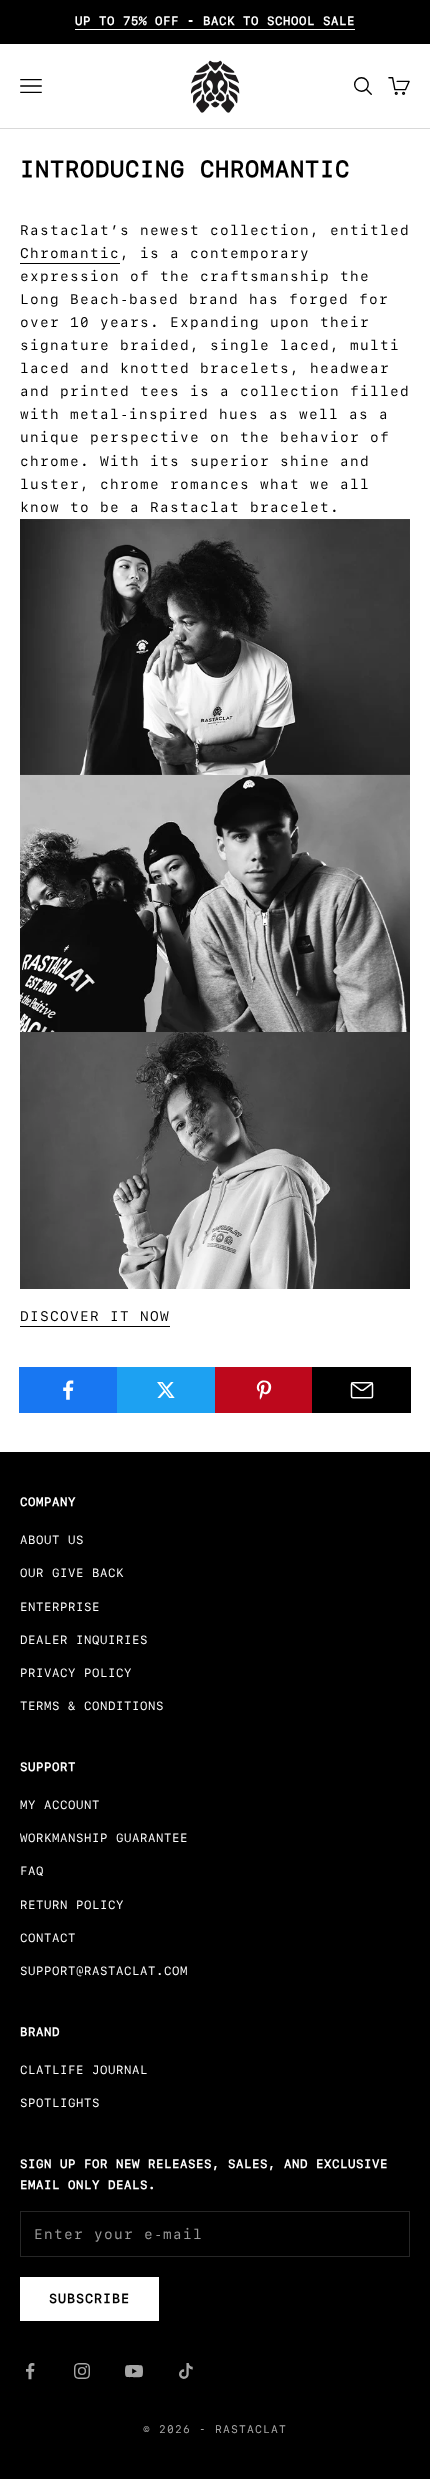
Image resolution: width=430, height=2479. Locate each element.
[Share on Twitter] (166, 1390)
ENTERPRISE (60, 1607)
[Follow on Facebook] (30, 2371)
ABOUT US (52, 1540)
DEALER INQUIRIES (84, 1640)
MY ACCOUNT (60, 1805)
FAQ (32, 1871)
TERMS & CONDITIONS (92, 1706)
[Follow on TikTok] (186, 2371)
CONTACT (48, 1938)
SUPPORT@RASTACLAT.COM (104, 1971)
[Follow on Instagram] (82, 2371)
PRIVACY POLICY (76, 1673)
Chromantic (70, 253)
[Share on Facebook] (68, 1390)
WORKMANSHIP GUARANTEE (104, 1838)
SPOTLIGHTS (60, 2103)
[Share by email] (361, 1390)
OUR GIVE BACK (72, 1573)
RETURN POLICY (72, 1905)
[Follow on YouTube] (134, 2371)
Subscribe (89, 2298)
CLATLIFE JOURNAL (84, 2070)
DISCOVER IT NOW (95, 1316)
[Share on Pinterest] (264, 1390)
